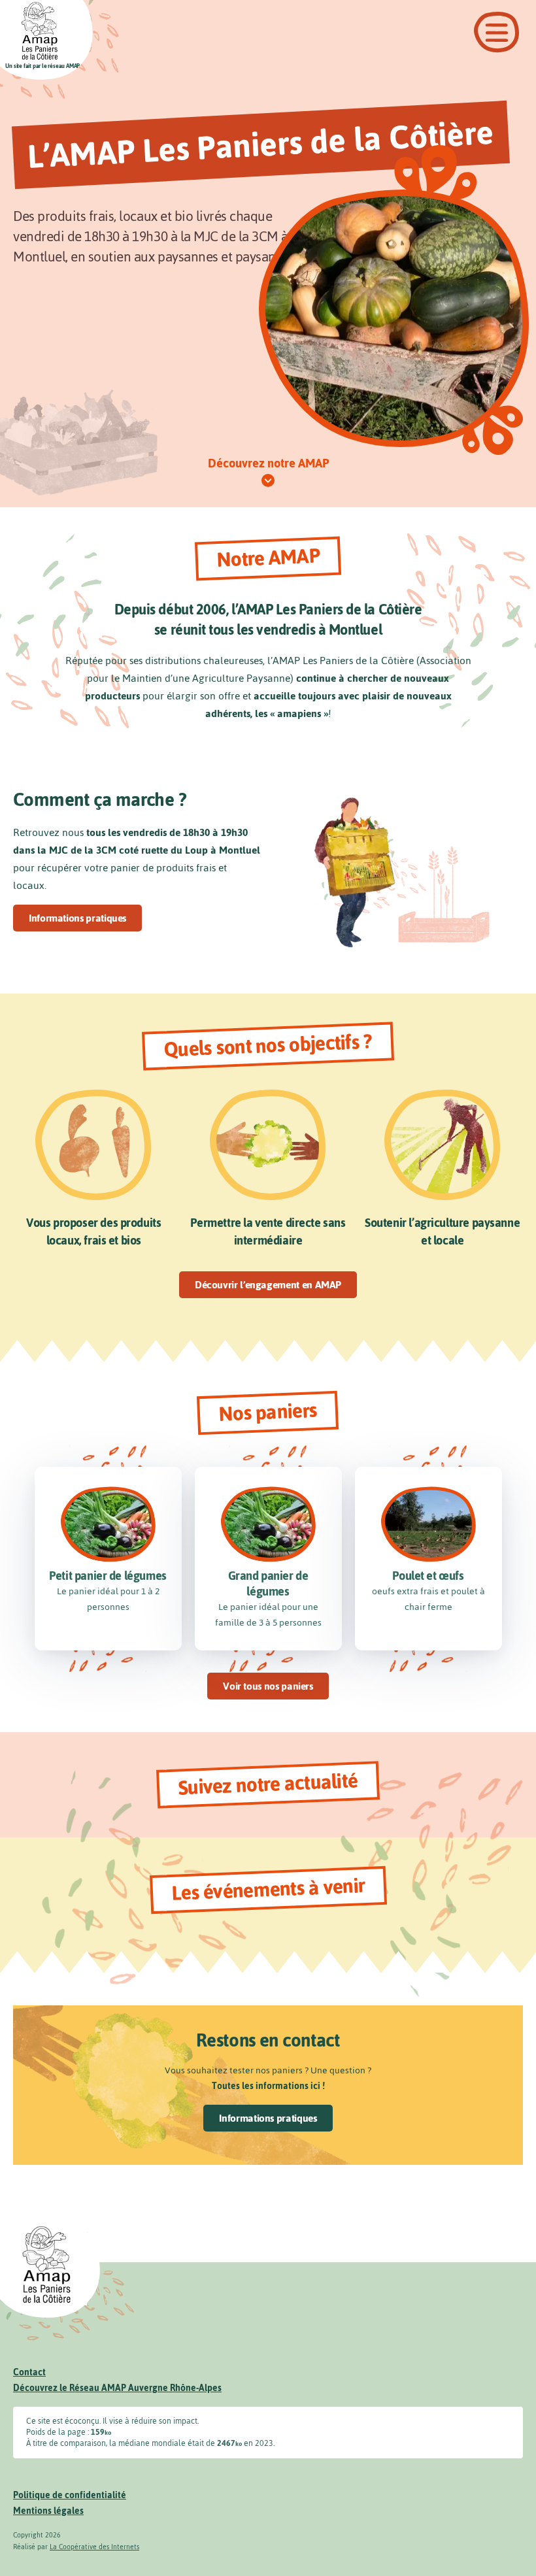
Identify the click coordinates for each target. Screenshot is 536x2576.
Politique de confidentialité (70, 2495)
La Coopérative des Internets (94, 2547)
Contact (29, 2372)
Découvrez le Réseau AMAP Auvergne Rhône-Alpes (117, 2388)
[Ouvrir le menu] (496, 32)
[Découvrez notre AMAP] (268, 481)
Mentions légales (48, 2511)
